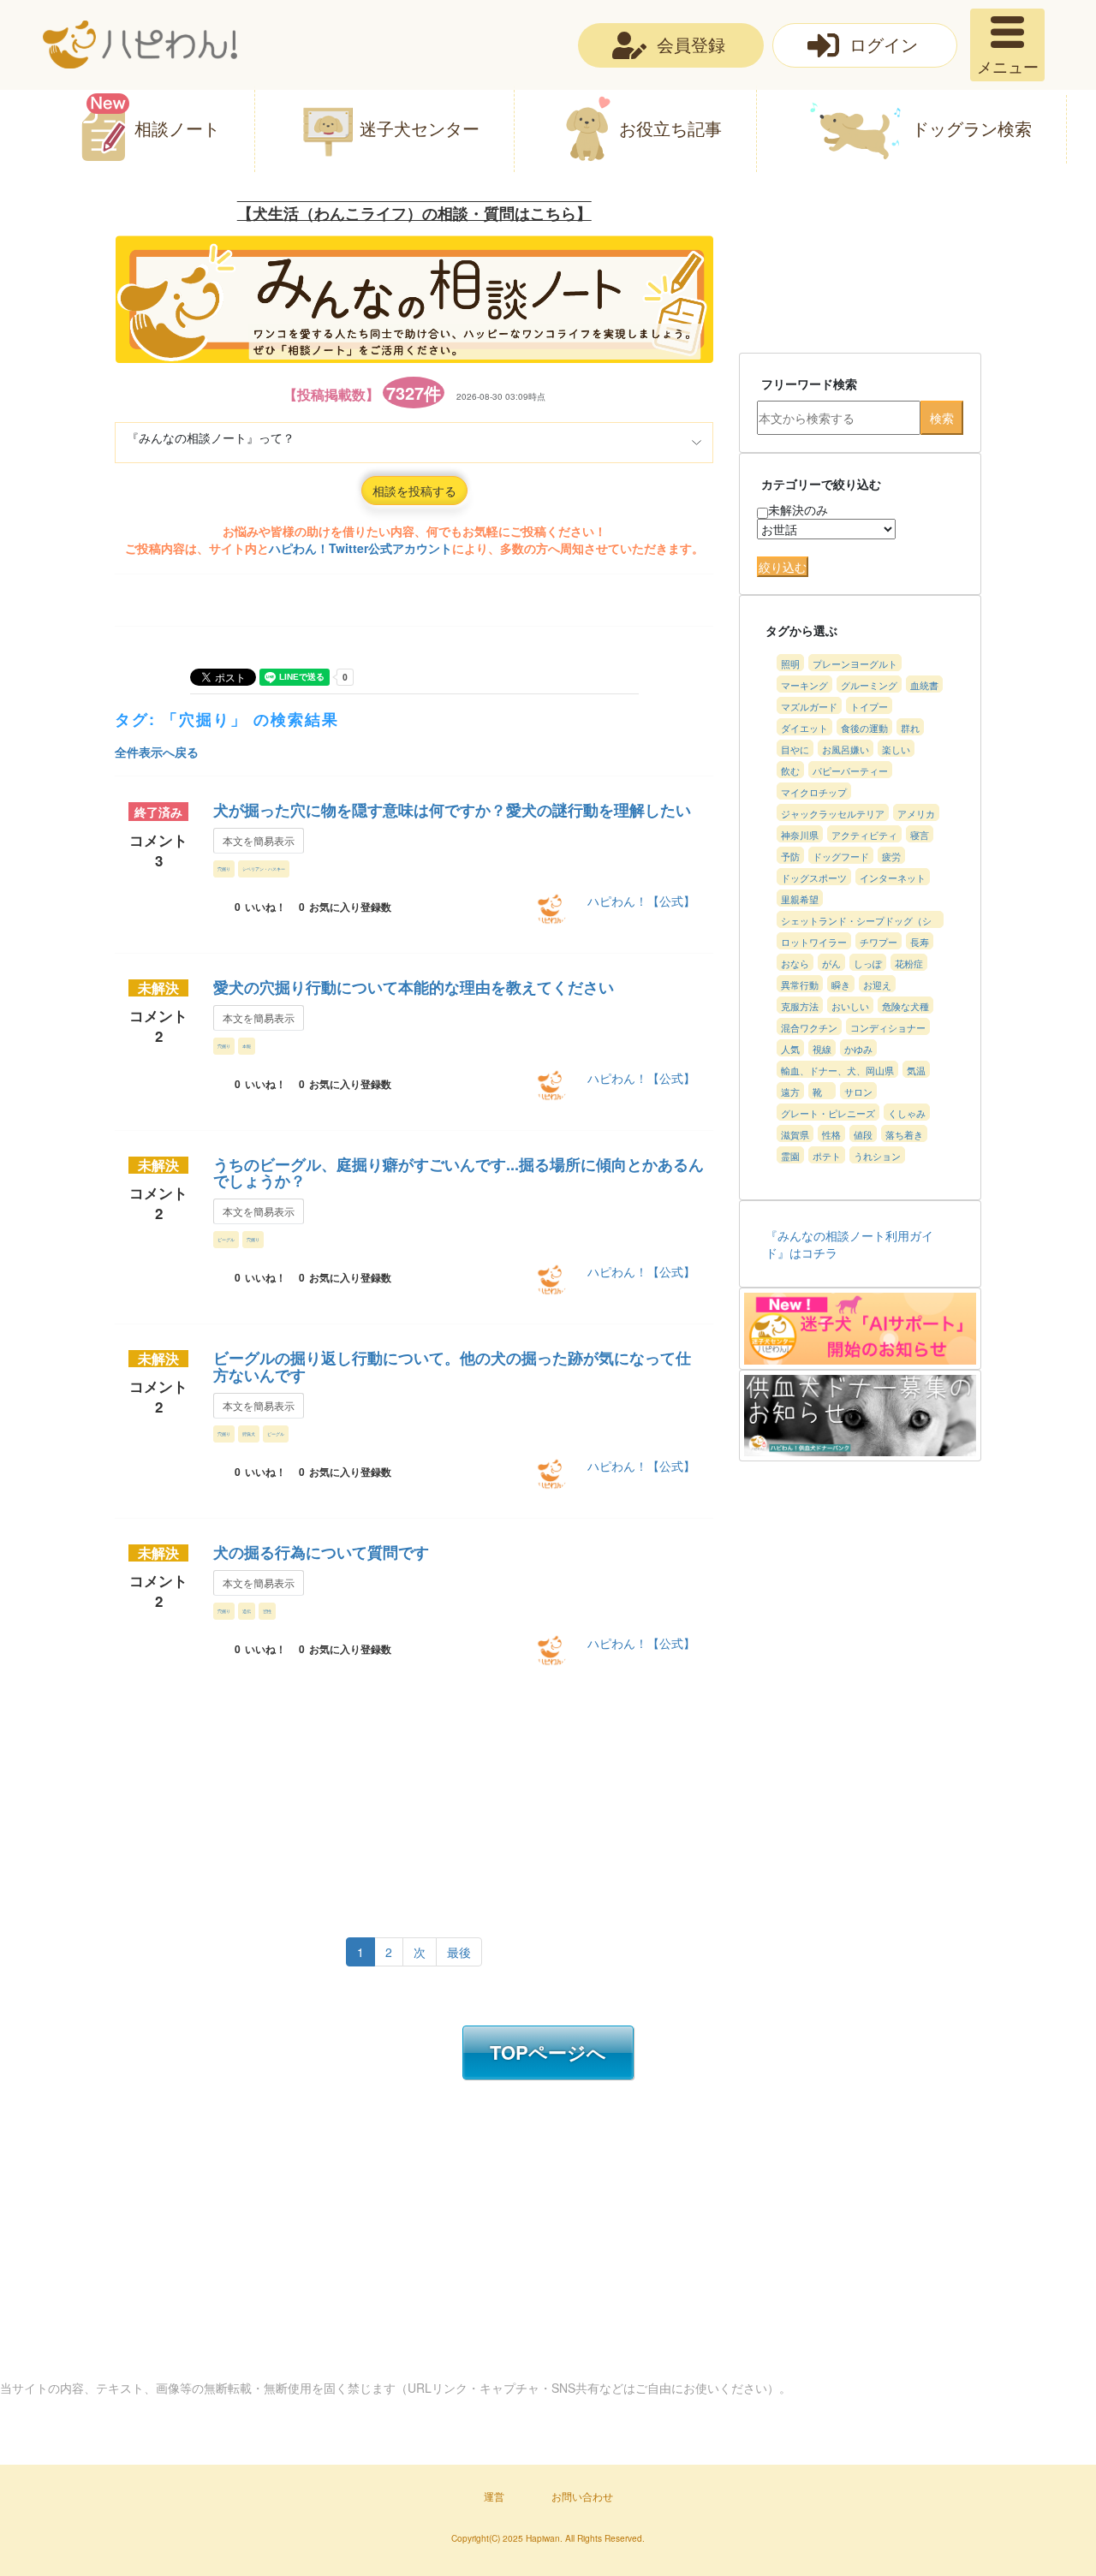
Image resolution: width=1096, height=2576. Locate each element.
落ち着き (904, 1134)
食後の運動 (864, 728)
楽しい (896, 749)
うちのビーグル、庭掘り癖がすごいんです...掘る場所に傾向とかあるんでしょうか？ (459, 1173)
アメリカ (916, 813)
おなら (795, 963)
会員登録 (691, 44)
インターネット (893, 878)
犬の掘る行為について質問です (321, 1552)
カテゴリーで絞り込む (821, 484)
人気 (790, 1049)
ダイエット (804, 728)
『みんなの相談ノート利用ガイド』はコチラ (849, 1244)
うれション (877, 1156)
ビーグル (226, 1239)
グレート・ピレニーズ (828, 1113)
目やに (795, 749)
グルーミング (869, 685)
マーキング (804, 685)
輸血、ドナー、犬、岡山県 (837, 1070)
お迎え (877, 985)
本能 (247, 1046)
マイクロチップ (814, 792)
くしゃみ (907, 1113)
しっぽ (868, 963)
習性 (267, 1611)
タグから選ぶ (801, 630)
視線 (822, 1049)
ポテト (827, 1156)
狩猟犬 (249, 1434)
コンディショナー (888, 1027)
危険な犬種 (905, 1006)
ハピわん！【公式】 (641, 901)
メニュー (1008, 66)
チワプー (879, 942)
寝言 (920, 835)
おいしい (850, 1006)
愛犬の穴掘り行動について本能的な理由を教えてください (414, 987)
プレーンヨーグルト (855, 663)
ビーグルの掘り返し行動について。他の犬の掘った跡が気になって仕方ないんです (452, 1366)
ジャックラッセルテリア (833, 813)
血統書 (924, 685)
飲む (790, 770)
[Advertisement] (399, 1798)
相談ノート (177, 128)
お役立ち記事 (670, 128)
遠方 (790, 1092)
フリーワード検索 (809, 384)
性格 (831, 1134)
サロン (858, 1092)
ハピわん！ (140, 45)
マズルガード (809, 706)
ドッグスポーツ (814, 878)
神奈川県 (800, 835)
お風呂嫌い (846, 749)
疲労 (891, 856)
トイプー (869, 706)
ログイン (884, 44)
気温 (916, 1070)
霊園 (790, 1156)
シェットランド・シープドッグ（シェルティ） (856, 921)
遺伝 (247, 1611)
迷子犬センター (420, 128)
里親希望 (800, 899)
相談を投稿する (414, 491)
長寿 (920, 942)
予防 (790, 856)
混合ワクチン (809, 1027)
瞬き (841, 985)
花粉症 (909, 963)
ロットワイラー (814, 942)
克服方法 (800, 1006)
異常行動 (800, 985)
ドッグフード (841, 856)
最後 (459, 1952)
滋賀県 (795, 1134)
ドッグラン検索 (972, 128)
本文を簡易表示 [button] (259, 840)
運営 (494, 2496)
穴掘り (224, 869)
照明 (790, 663)
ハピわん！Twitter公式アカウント (360, 548)
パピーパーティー (850, 770)
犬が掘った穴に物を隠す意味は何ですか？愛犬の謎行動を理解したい (452, 810)
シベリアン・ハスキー (264, 869)
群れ (910, 728)
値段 (863, 1134)
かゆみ (858, 1049)
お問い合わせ (582, 2496)
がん (831, 963)
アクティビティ (864, 835)
